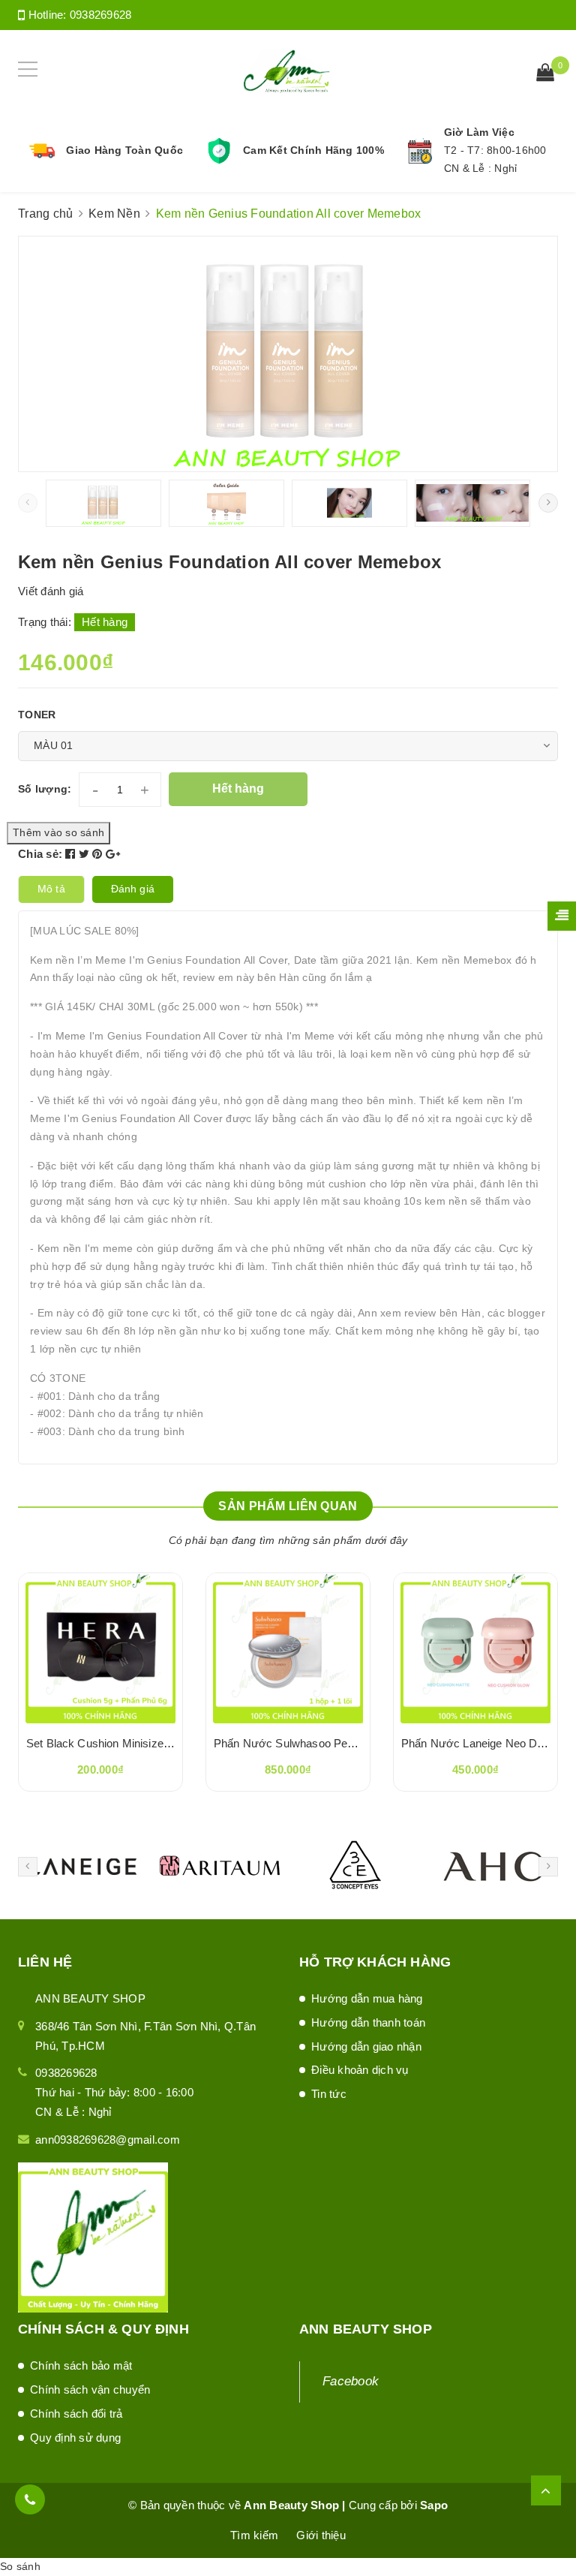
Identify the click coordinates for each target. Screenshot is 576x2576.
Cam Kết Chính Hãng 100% (313, 150)
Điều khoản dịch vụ (360, 2070)
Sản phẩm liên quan (288, 1506)
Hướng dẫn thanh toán (368, 2022)
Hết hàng (238, 788)
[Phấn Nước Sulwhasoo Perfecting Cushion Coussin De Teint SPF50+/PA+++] (288, 1648)
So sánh (20, 2566)
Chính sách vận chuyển (90, 2389)
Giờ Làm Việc (479, 132)
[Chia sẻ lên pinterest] (99, 854)
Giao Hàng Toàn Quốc (124, 150)
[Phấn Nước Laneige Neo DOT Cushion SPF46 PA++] (475, 1648)
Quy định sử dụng (75, 2438)
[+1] (113, 854)
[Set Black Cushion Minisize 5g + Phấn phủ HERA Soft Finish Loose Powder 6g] (100, 1648)
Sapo (434, 2505)
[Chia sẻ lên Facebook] (72, 854)
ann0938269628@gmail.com (108, 2140)
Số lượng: (45, 789)
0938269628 (101, 15)
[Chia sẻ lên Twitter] (86, 854)
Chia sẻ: (40, 854)
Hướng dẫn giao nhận (366, 2046)
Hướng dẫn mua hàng (367, 1998)
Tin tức (329, 2094)
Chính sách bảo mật (81, 2365)
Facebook (351, 2381)
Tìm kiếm (254, 2535)
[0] (545, 74)
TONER (37, 715)
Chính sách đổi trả (76, 2413)
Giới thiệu (321, 2535)
